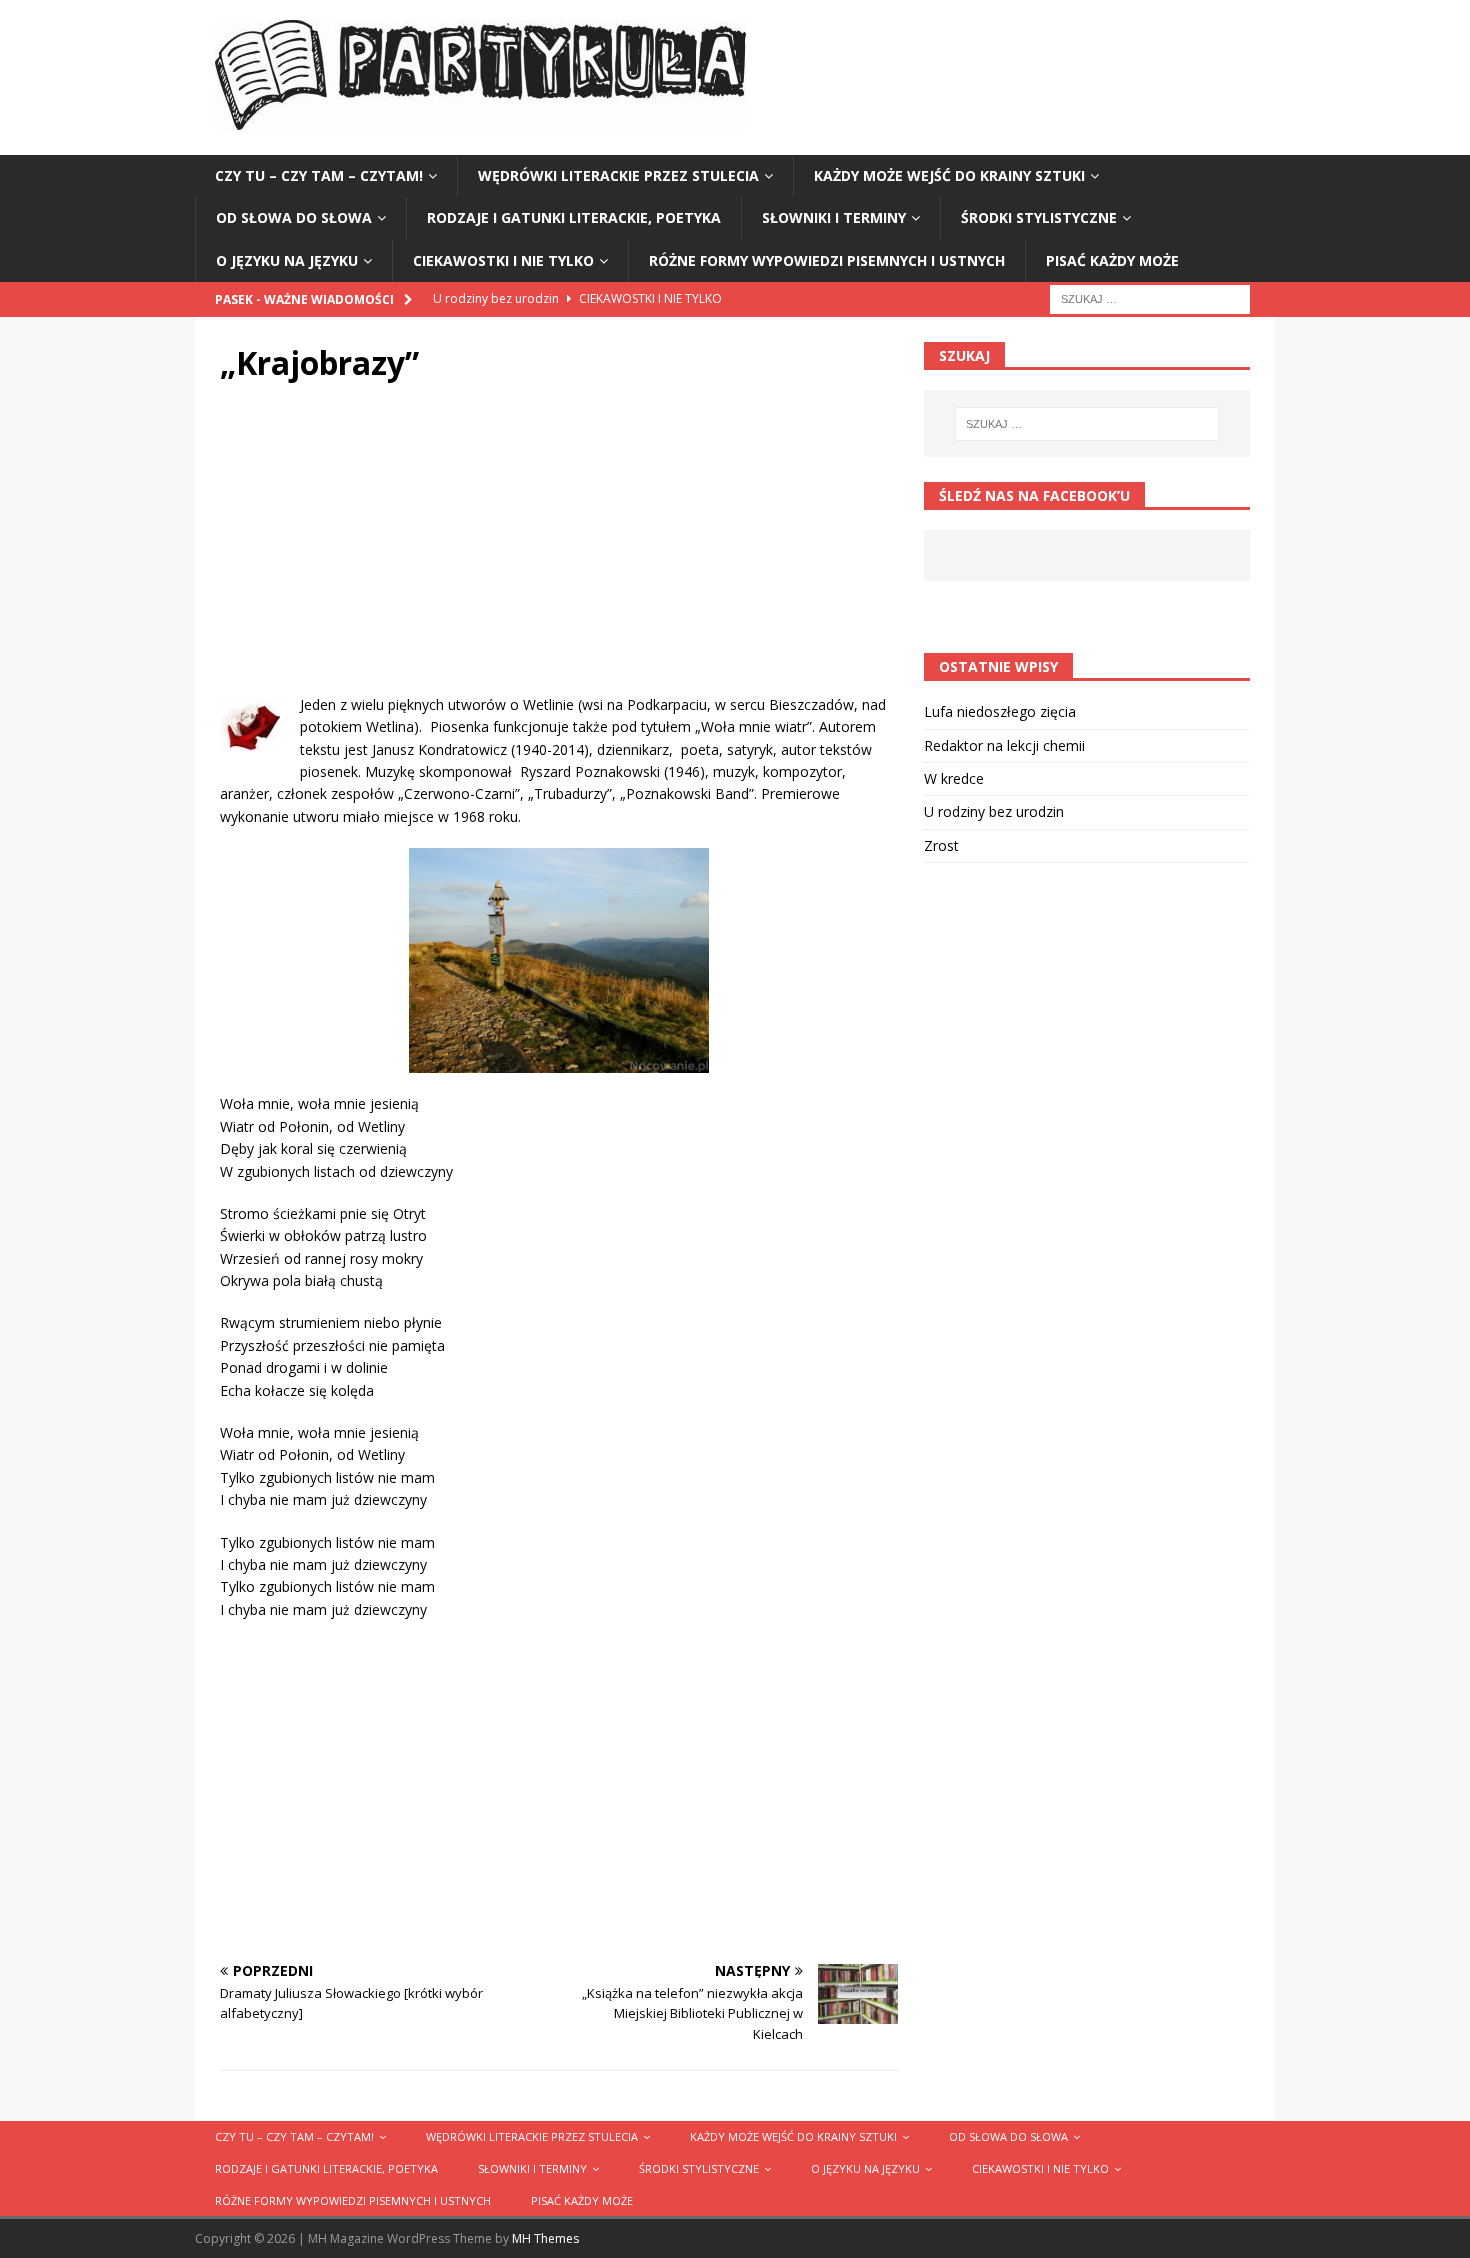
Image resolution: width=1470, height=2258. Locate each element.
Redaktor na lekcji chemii (1004, 745)
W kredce (954, 778)
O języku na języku (287, 260)
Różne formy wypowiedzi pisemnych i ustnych (827, 260)
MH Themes (545, 2238)
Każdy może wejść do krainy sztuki (949, 175)
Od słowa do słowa (294, 217)
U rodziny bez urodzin (994, 811)
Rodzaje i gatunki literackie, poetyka (574, 217)
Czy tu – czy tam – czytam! (319, 175)
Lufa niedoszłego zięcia (1000, 711)
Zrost (941, 845)
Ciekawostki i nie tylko (503, 260)
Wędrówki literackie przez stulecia (618, 175)
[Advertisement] (559, 554)
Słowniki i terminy (834, 217)
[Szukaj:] (1150, 297)
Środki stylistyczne (1039, 217)
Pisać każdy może (1112, 260)
